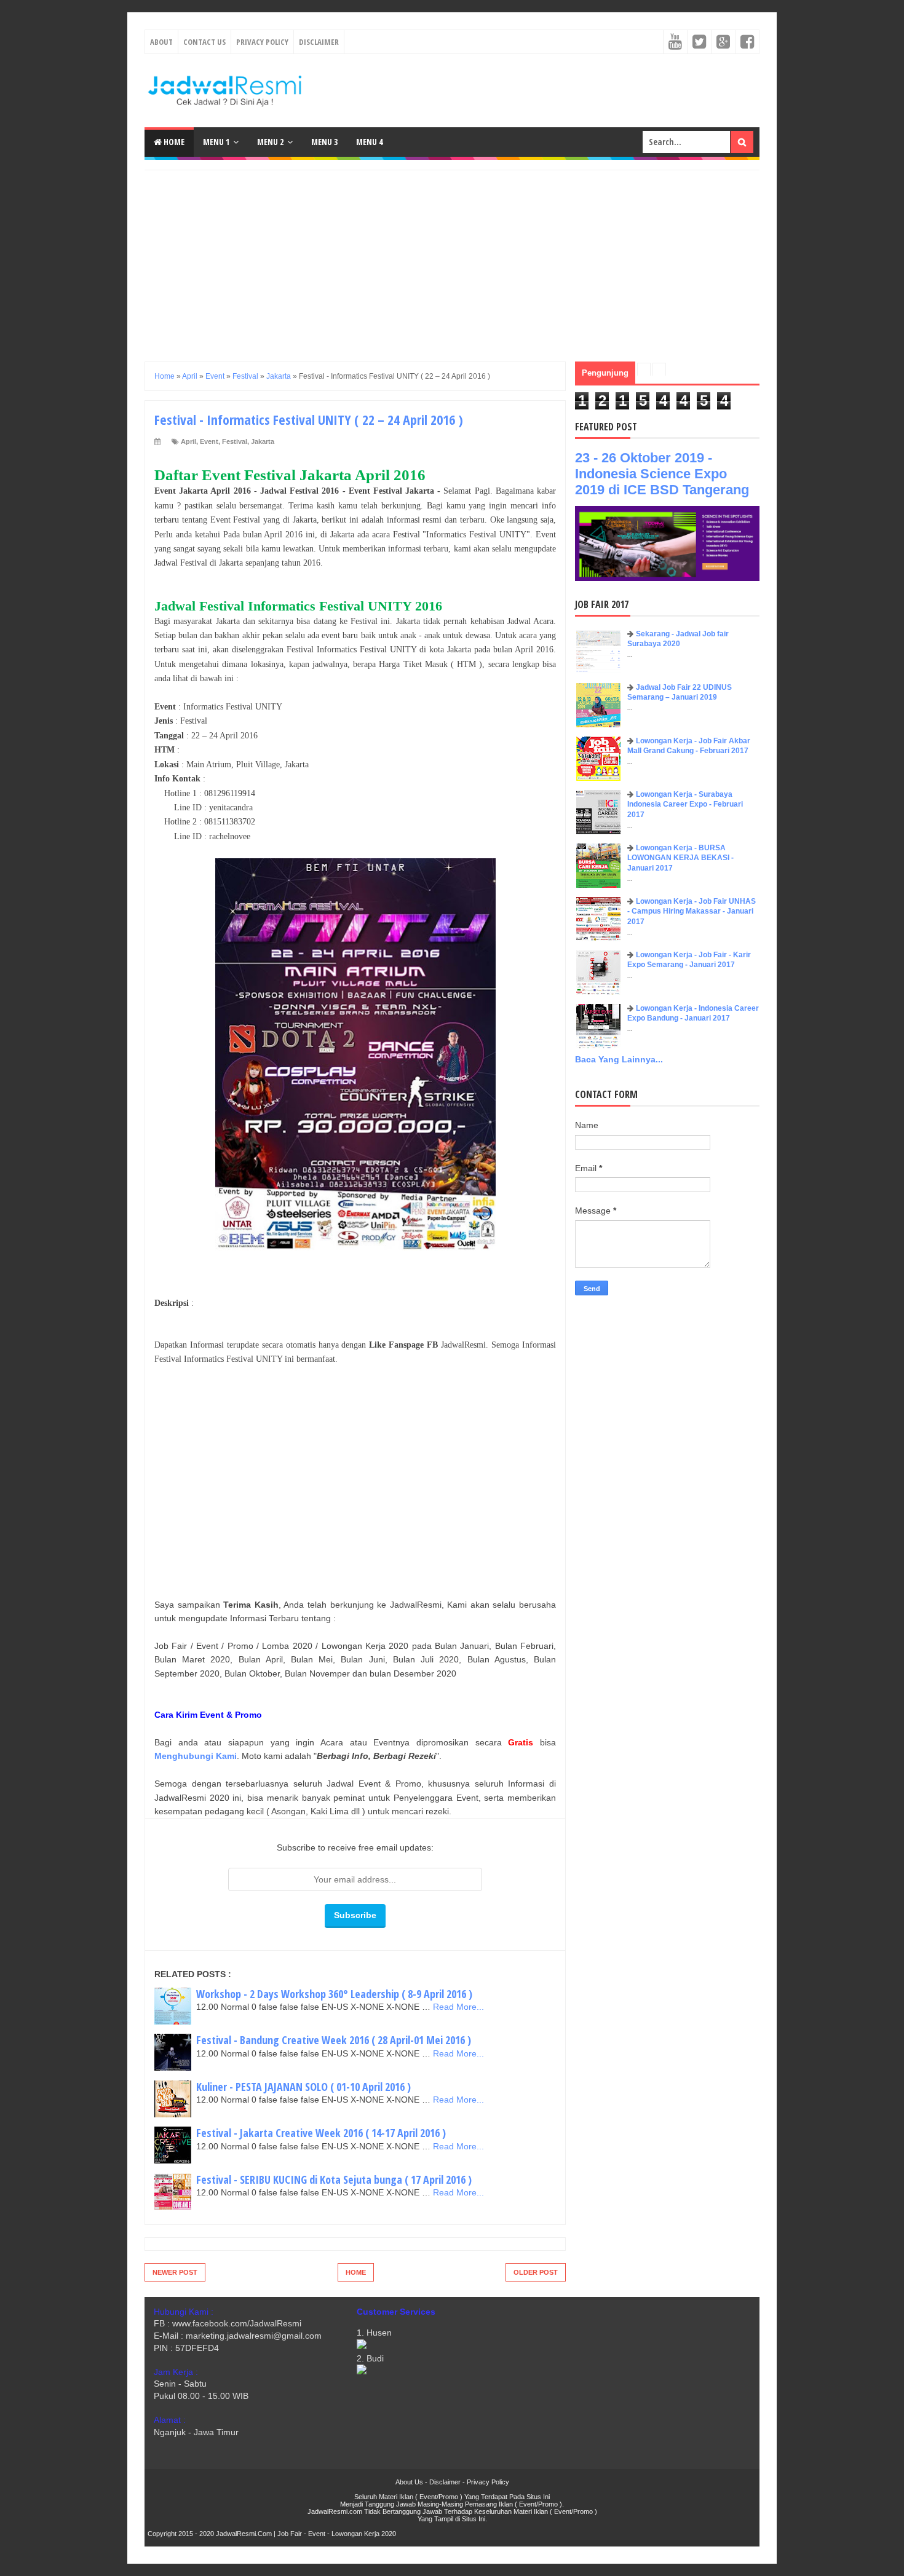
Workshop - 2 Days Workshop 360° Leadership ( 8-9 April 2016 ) (334, 1994)
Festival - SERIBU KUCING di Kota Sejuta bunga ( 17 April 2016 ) (334, 2179)
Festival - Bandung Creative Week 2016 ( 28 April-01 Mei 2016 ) (334, 2040)
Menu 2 (270, 142)
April (188, 441)
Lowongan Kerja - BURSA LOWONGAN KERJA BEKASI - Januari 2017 (680, 858)
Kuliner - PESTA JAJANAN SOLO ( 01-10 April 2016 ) (303, 2087)
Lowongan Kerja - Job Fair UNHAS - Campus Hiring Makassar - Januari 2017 (692, 912)
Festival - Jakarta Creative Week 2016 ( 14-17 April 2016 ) (321, 2133)
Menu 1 (216, 142)
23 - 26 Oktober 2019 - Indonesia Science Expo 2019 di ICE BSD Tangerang (662, 474)
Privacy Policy (262, 42)
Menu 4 (369, 142)
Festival (235, 441)
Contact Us (204, 42)
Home (173, 142)
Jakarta (263, 441)
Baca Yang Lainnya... (619, 1059)
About (161, 42)
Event (209, 441)
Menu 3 (324, 142)
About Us (409, 2482)
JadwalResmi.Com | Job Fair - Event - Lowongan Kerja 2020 (306, 2534)
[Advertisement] (452, 256)
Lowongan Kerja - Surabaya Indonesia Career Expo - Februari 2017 (685, 805)
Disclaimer (319, 42)
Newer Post (175, 2272)
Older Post (536, 2272)
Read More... (458, 2007)
